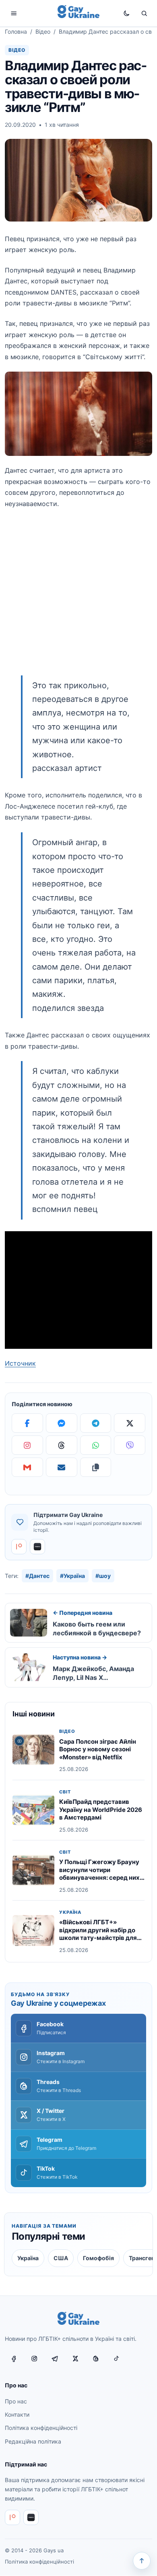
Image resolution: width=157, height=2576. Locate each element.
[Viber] (130, 1445)
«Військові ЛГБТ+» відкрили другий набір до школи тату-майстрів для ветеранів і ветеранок (98, 1934)
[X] (130, 1423)
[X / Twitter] (75, 2359)
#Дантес (37, 1576)
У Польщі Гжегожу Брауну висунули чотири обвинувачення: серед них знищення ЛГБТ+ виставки (100, 1874)
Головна (16, 32)
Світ (65, 1792)
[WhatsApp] (96, 1445)
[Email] (62, 1467)
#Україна (72, 1576)
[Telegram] (96, 1423)
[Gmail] (27, 1467)
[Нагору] (142, 2561)
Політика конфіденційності (41, 2428)
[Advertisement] (78, 597)
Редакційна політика (33, 2441)
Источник (20, 1363)
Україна (70, 1912)
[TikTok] (116, 2359)
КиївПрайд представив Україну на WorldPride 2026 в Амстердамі (101, 1810)
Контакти (17, 2414)
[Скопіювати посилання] (96, 1467)
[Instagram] (27, 1445)
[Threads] (62, 1445)
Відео (43, 32)
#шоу (103, 1576)
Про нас (16, 2401)
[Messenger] (62, 1423)
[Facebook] (27, 1423)
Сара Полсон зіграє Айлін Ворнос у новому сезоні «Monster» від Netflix (98, 1749)
